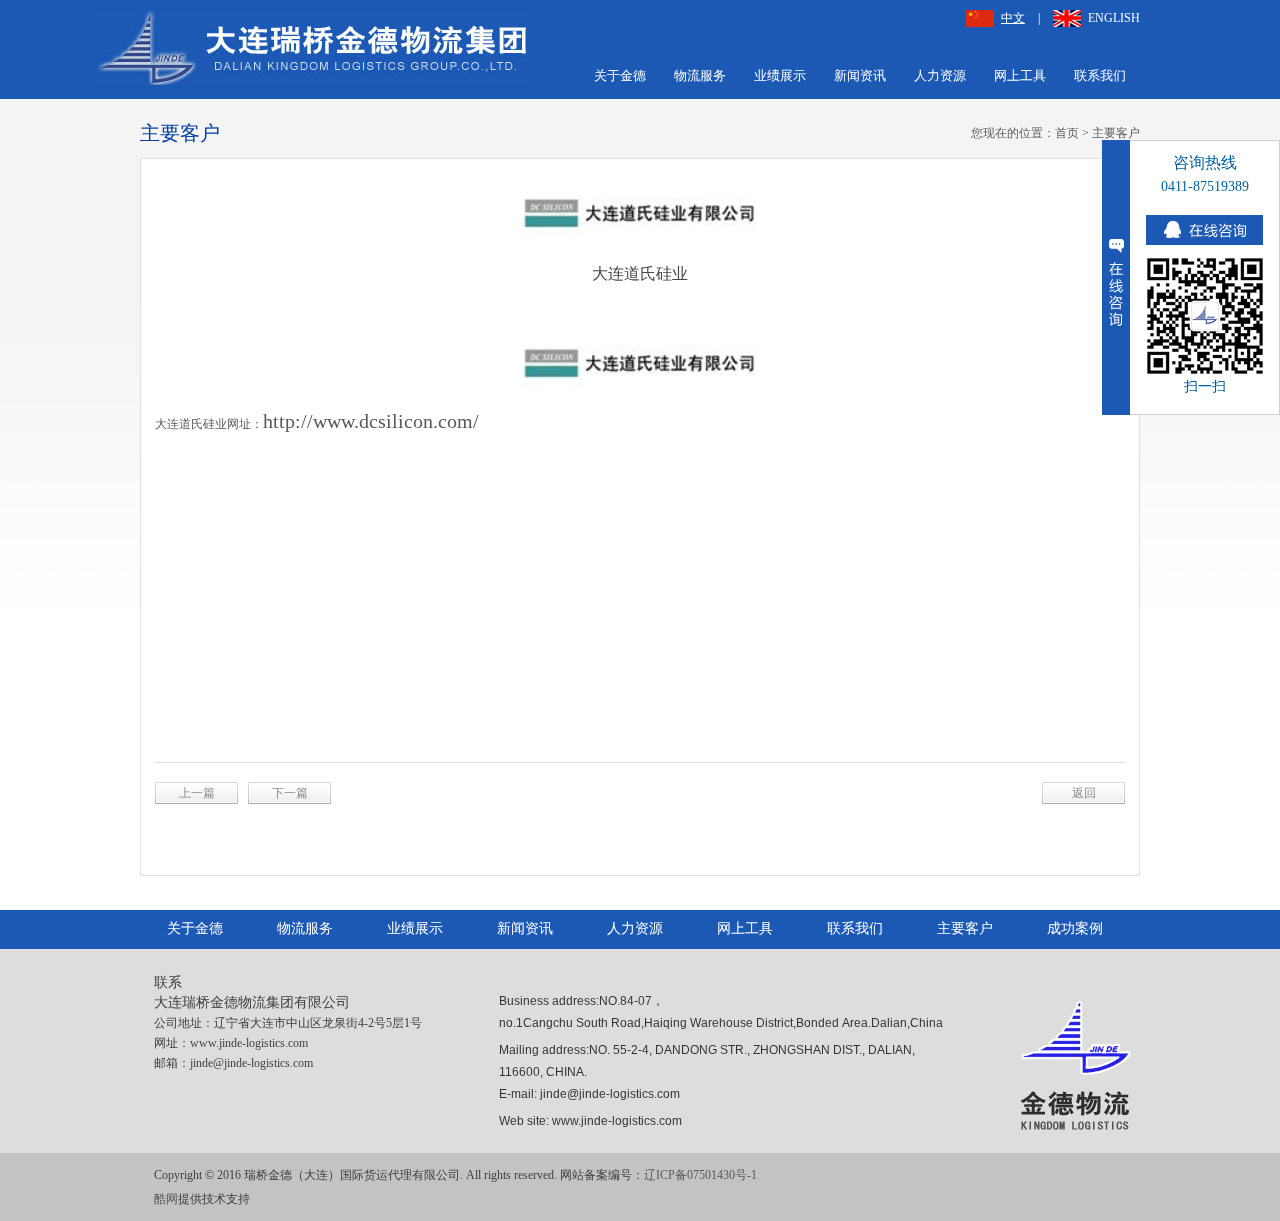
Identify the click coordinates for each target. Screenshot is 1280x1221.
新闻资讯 (860, 75)
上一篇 (197, 793)
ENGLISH (1114, 18)
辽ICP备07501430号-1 (700, 1175)
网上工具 (1020, 75)
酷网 (166, 1199)
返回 (1084, 793)
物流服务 (700, 75)
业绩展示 (780, 75)
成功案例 (1075, 928)
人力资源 (940, 75)
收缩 (1116, 277)
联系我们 (1100, 75)
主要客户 (1116, 133)
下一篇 (290, 793)
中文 (1013, 18)
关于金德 (620, 75)
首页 (1067, 133)
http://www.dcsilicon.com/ (371, 421)
